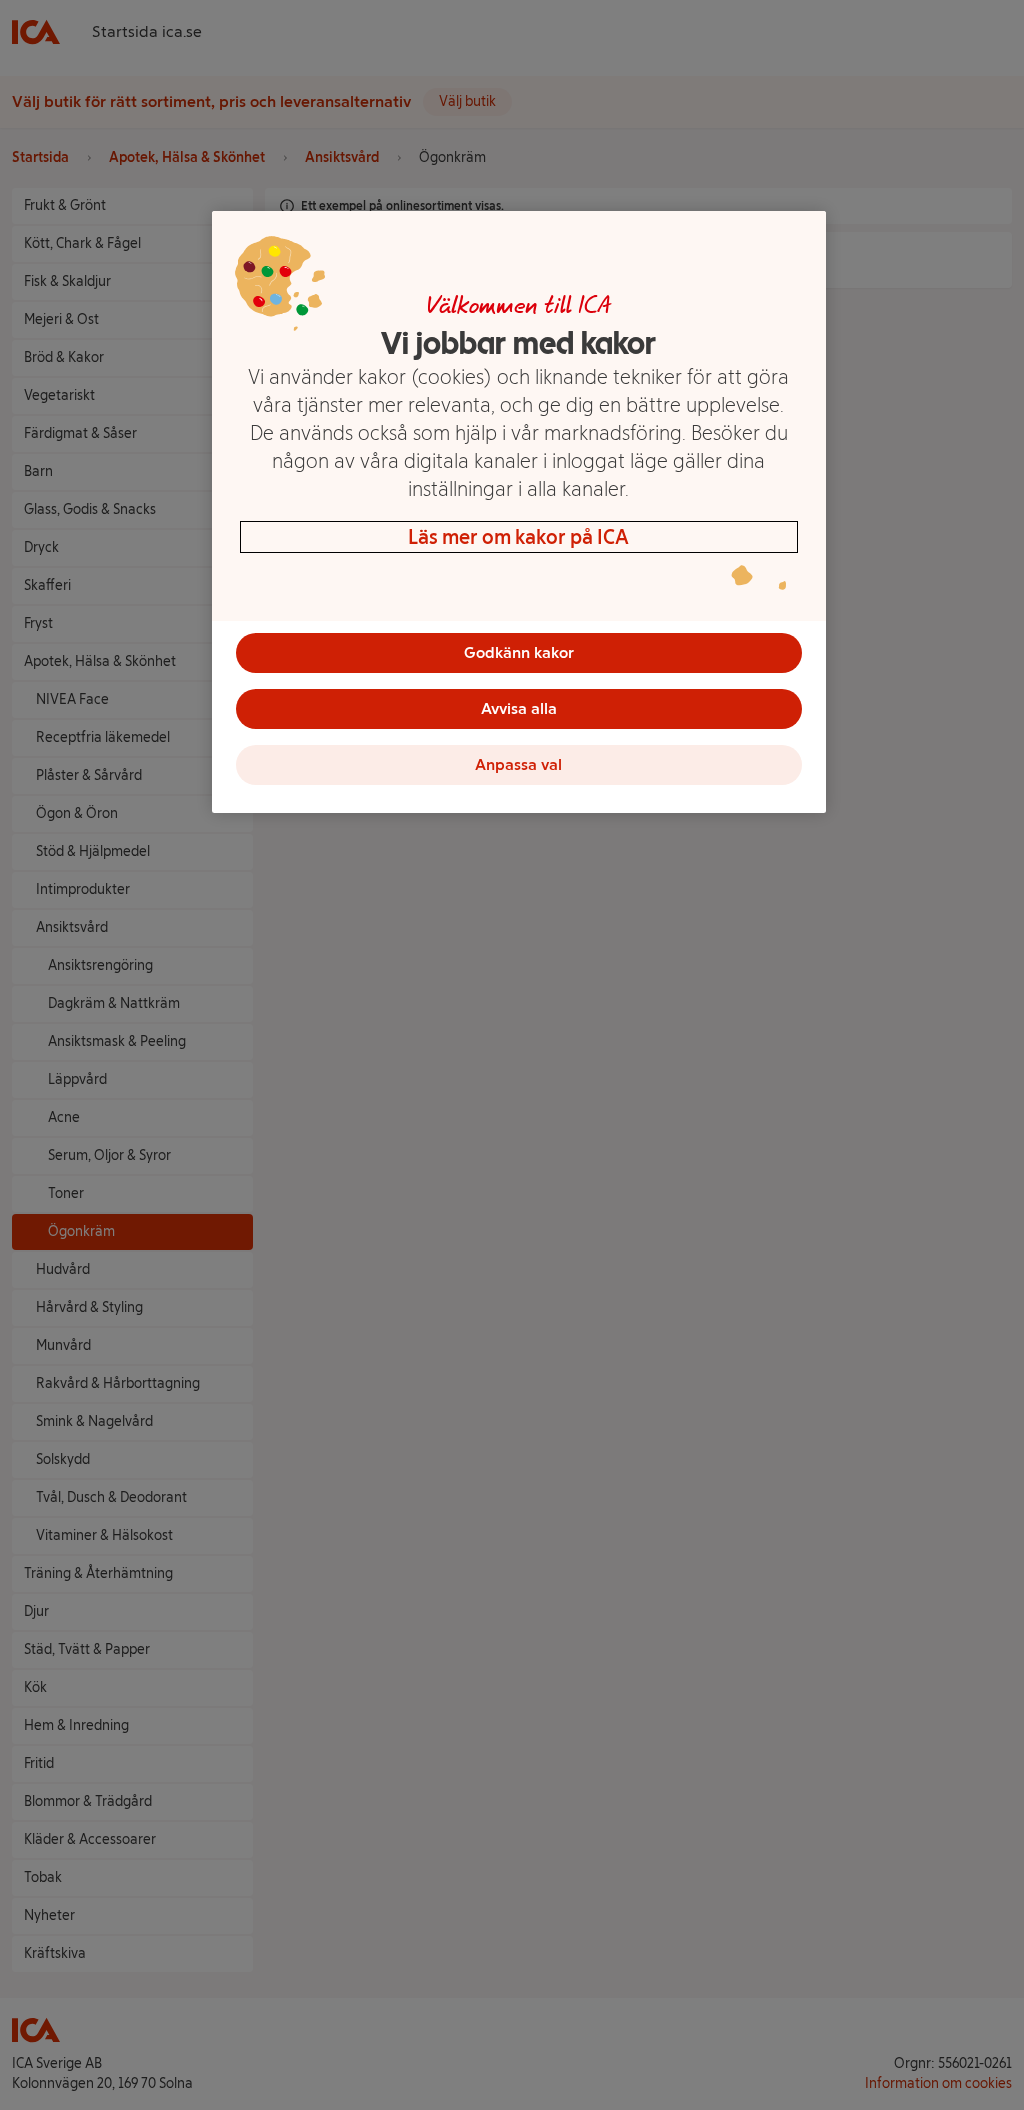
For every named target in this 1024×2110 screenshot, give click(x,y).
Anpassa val (518, 764)
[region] (519, 512)
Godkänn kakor (519, 652)
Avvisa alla (519, 708)
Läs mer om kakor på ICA (518, 537)
